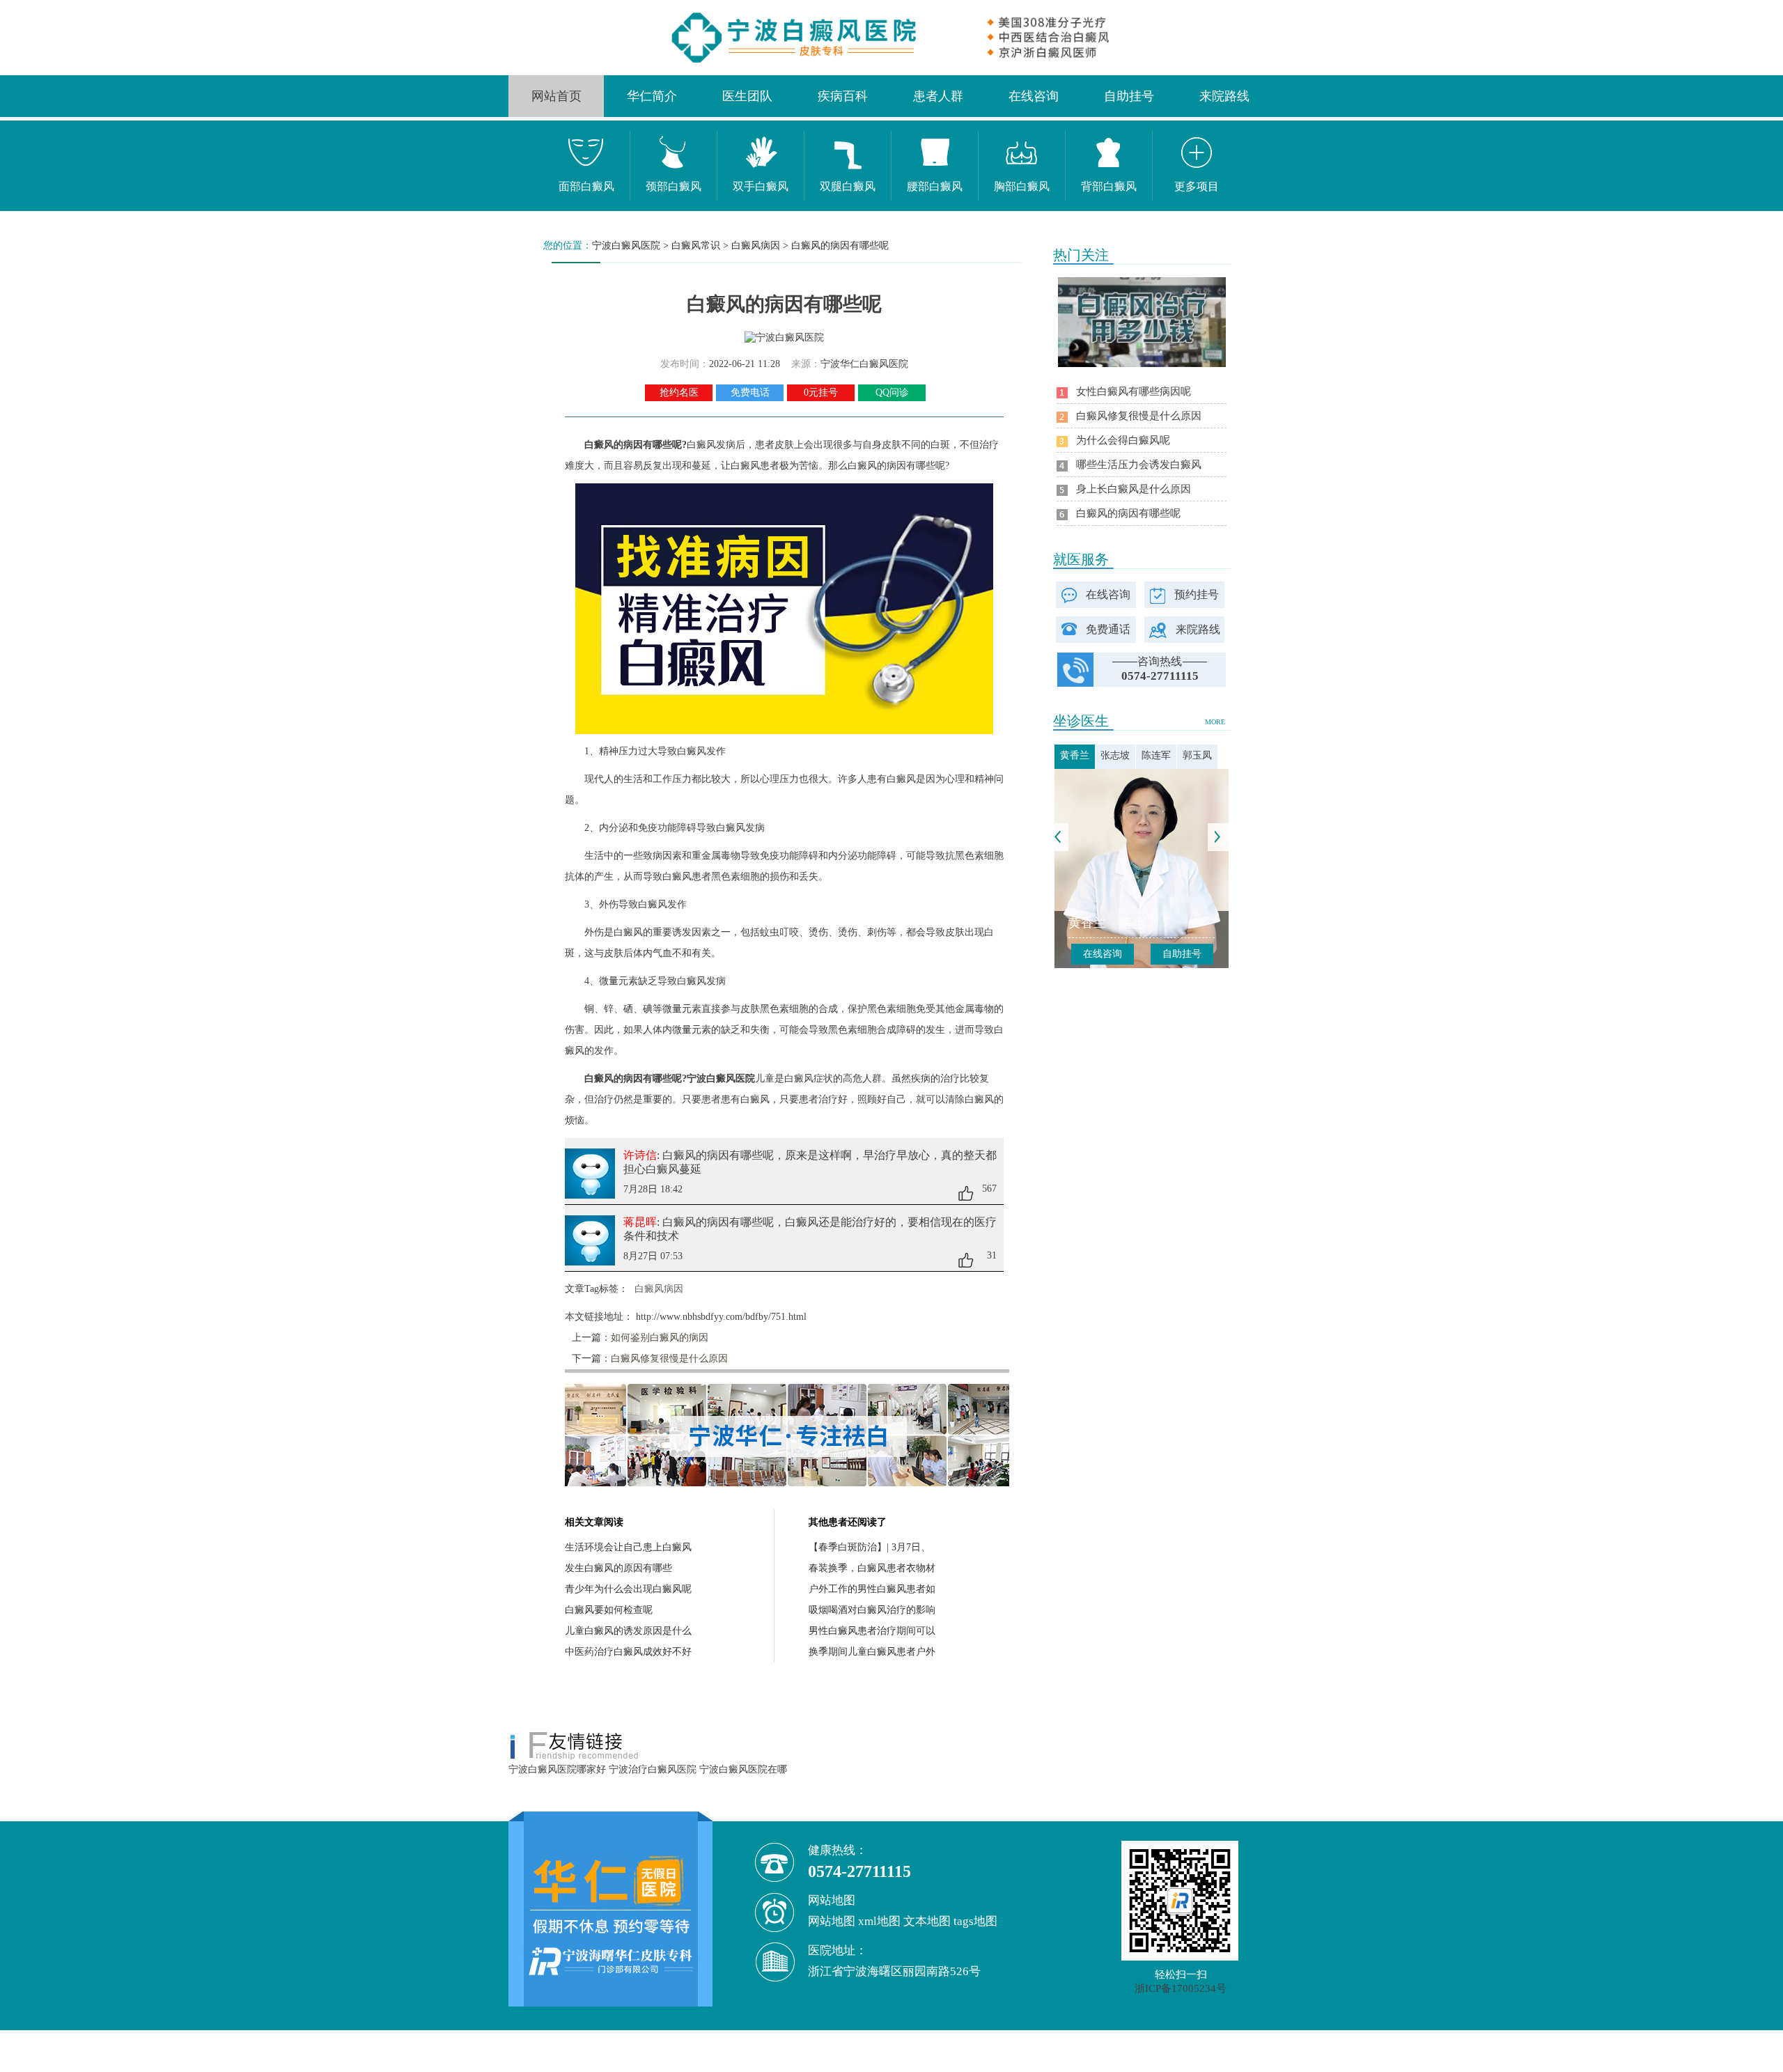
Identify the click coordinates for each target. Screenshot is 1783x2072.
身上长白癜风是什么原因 (1134, 489)
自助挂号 (1129, 96)
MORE (1215, 722)
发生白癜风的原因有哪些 (618, 1568)
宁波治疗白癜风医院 (653, 1769)
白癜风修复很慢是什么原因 (669, 1358)
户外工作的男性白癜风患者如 (872, 1589)
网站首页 (556, 96)
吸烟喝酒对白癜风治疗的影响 (872, 1610)
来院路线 (1224, 96)
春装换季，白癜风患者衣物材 (872, 1568)
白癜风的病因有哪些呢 (840, 246)
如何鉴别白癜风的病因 (660, 1338)
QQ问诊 (892, 392)
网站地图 (832, 1921)
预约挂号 (1197, 594)
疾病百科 (843, 96)
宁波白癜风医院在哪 (743, 1769)
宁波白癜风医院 (626, 246)
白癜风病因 (756, 246)
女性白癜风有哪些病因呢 (1134, 391)
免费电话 (750, 392)
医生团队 (747, 96)
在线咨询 (1034, 96)
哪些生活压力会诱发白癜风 (1139, 465)
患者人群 (938, 96)
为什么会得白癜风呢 (1123, 440)
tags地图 (975, 1921)
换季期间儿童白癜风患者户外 (872, 1652)
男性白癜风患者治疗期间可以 (872, 1631)
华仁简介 (652, 96)
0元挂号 (821, 392)
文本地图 (927, 1921)
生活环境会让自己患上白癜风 (628, 1547)
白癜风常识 (696, 246)
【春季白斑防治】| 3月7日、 (870, 1547)
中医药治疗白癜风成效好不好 (628, 1652)
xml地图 (879, 1921)
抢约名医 (679, 392)
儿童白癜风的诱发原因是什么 (628, 1631)
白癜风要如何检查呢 (609, 1610)
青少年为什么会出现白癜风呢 (628, 1589)
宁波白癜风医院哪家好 (557, 1769)
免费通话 (1108, 629)
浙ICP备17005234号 (1181, 1988)
